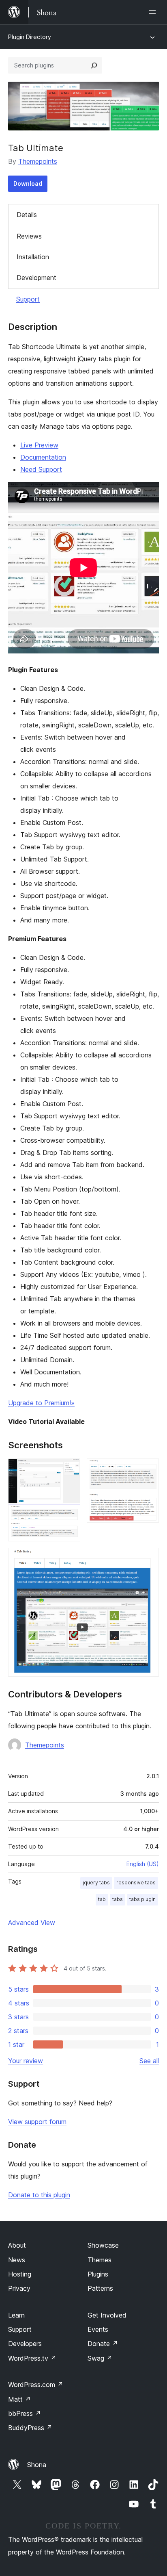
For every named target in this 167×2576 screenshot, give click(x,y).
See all (149, 2061)
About (17, 2245)
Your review (26, 2061)
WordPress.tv (32, 2358)
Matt (19, 2399)
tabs (118, 1899)
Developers (25, 2344)
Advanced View (32, 1923)
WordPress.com (36, 2385)
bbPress (25, 2413)
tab (102, 1899)
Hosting (20, 2274)
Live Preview (39, 445)
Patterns (100, 2288)
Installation (33, 257)
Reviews (29, 236)
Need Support (41, 469)
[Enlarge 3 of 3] (148, 1559)
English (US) (143, 1864)
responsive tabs (136, 1883)
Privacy (19, 2288)
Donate (103, 2344)
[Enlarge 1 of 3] (69, 1469)
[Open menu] (154, 12)
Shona (37, 2465)
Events (98, 2329)
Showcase (103, 2245)
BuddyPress (30, 2428)
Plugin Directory (30, 37)
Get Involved (107, 2315)
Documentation (43, 457)
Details (27, 215)
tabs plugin (142, 1899)
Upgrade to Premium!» (41, 1403)
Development (36, 278)
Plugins (98, 2274)
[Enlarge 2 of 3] (148, 1469)
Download (28, 183)
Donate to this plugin (39, 2195)
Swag (100, 2358)
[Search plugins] (94, 65)
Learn (16, 2315)
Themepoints (38, 161)
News (17, 2260)
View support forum (37, 2122)
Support (28, 299)
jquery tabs (96, 1883)
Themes (100, 2260)
